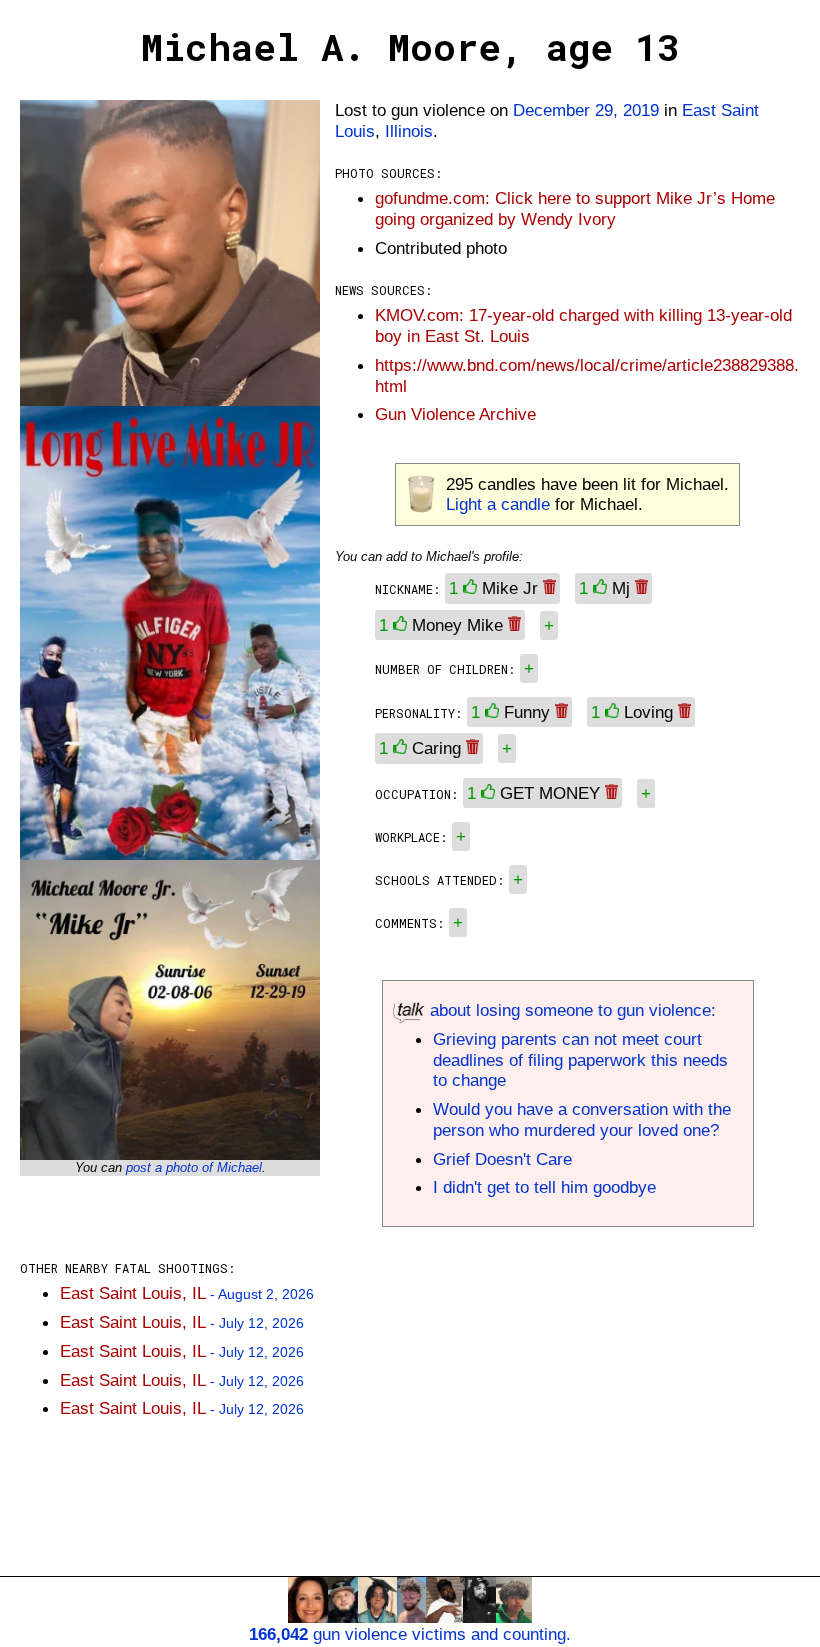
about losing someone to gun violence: (570, 1010)
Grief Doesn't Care (502, 1159)
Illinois (409, 131)
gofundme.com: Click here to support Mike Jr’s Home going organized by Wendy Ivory (575, 208)
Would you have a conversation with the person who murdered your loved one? (582, 1119)
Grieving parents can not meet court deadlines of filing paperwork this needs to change (580, 1060)
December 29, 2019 (586, 110)
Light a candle (498, 504)
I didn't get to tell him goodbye (544, 1187)
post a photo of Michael (194, 1167)
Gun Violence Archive (455, 414)
